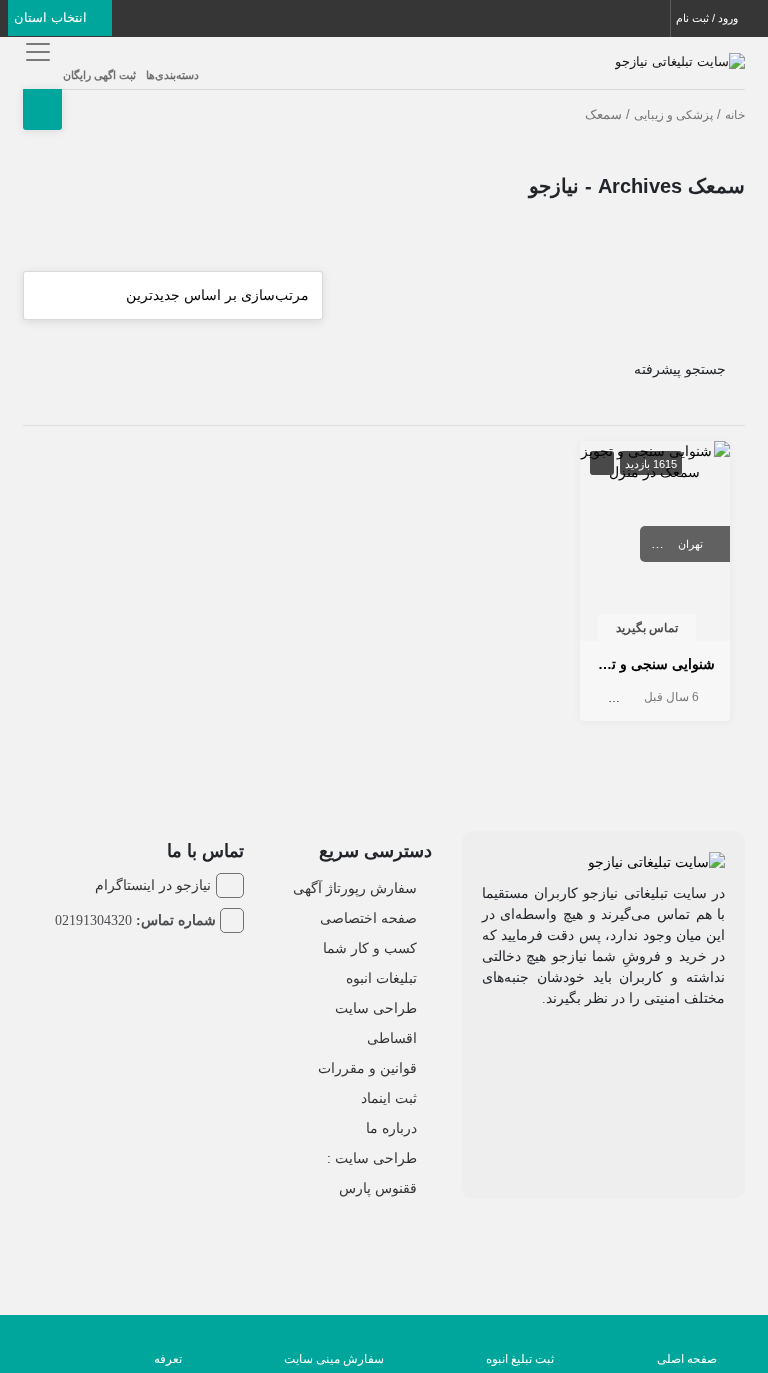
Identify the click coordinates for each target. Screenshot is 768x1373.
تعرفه (168, 1359)
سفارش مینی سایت (334, 1359)
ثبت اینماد (389, 1098)
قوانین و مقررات (367, 1068)
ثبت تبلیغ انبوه (520, 1359)
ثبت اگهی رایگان (99, 75)
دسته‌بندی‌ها (172, 75)
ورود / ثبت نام (708, 18)
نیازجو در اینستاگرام (153, 885)
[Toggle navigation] (35, 51)
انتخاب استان (52, 17)
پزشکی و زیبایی (673, 115)
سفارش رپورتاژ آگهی (355, 888)
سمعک (598, 697)
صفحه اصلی (687, 1359)
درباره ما (391, 1128)
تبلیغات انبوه (381, 978)
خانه (735, 115)
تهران (690, 544)
